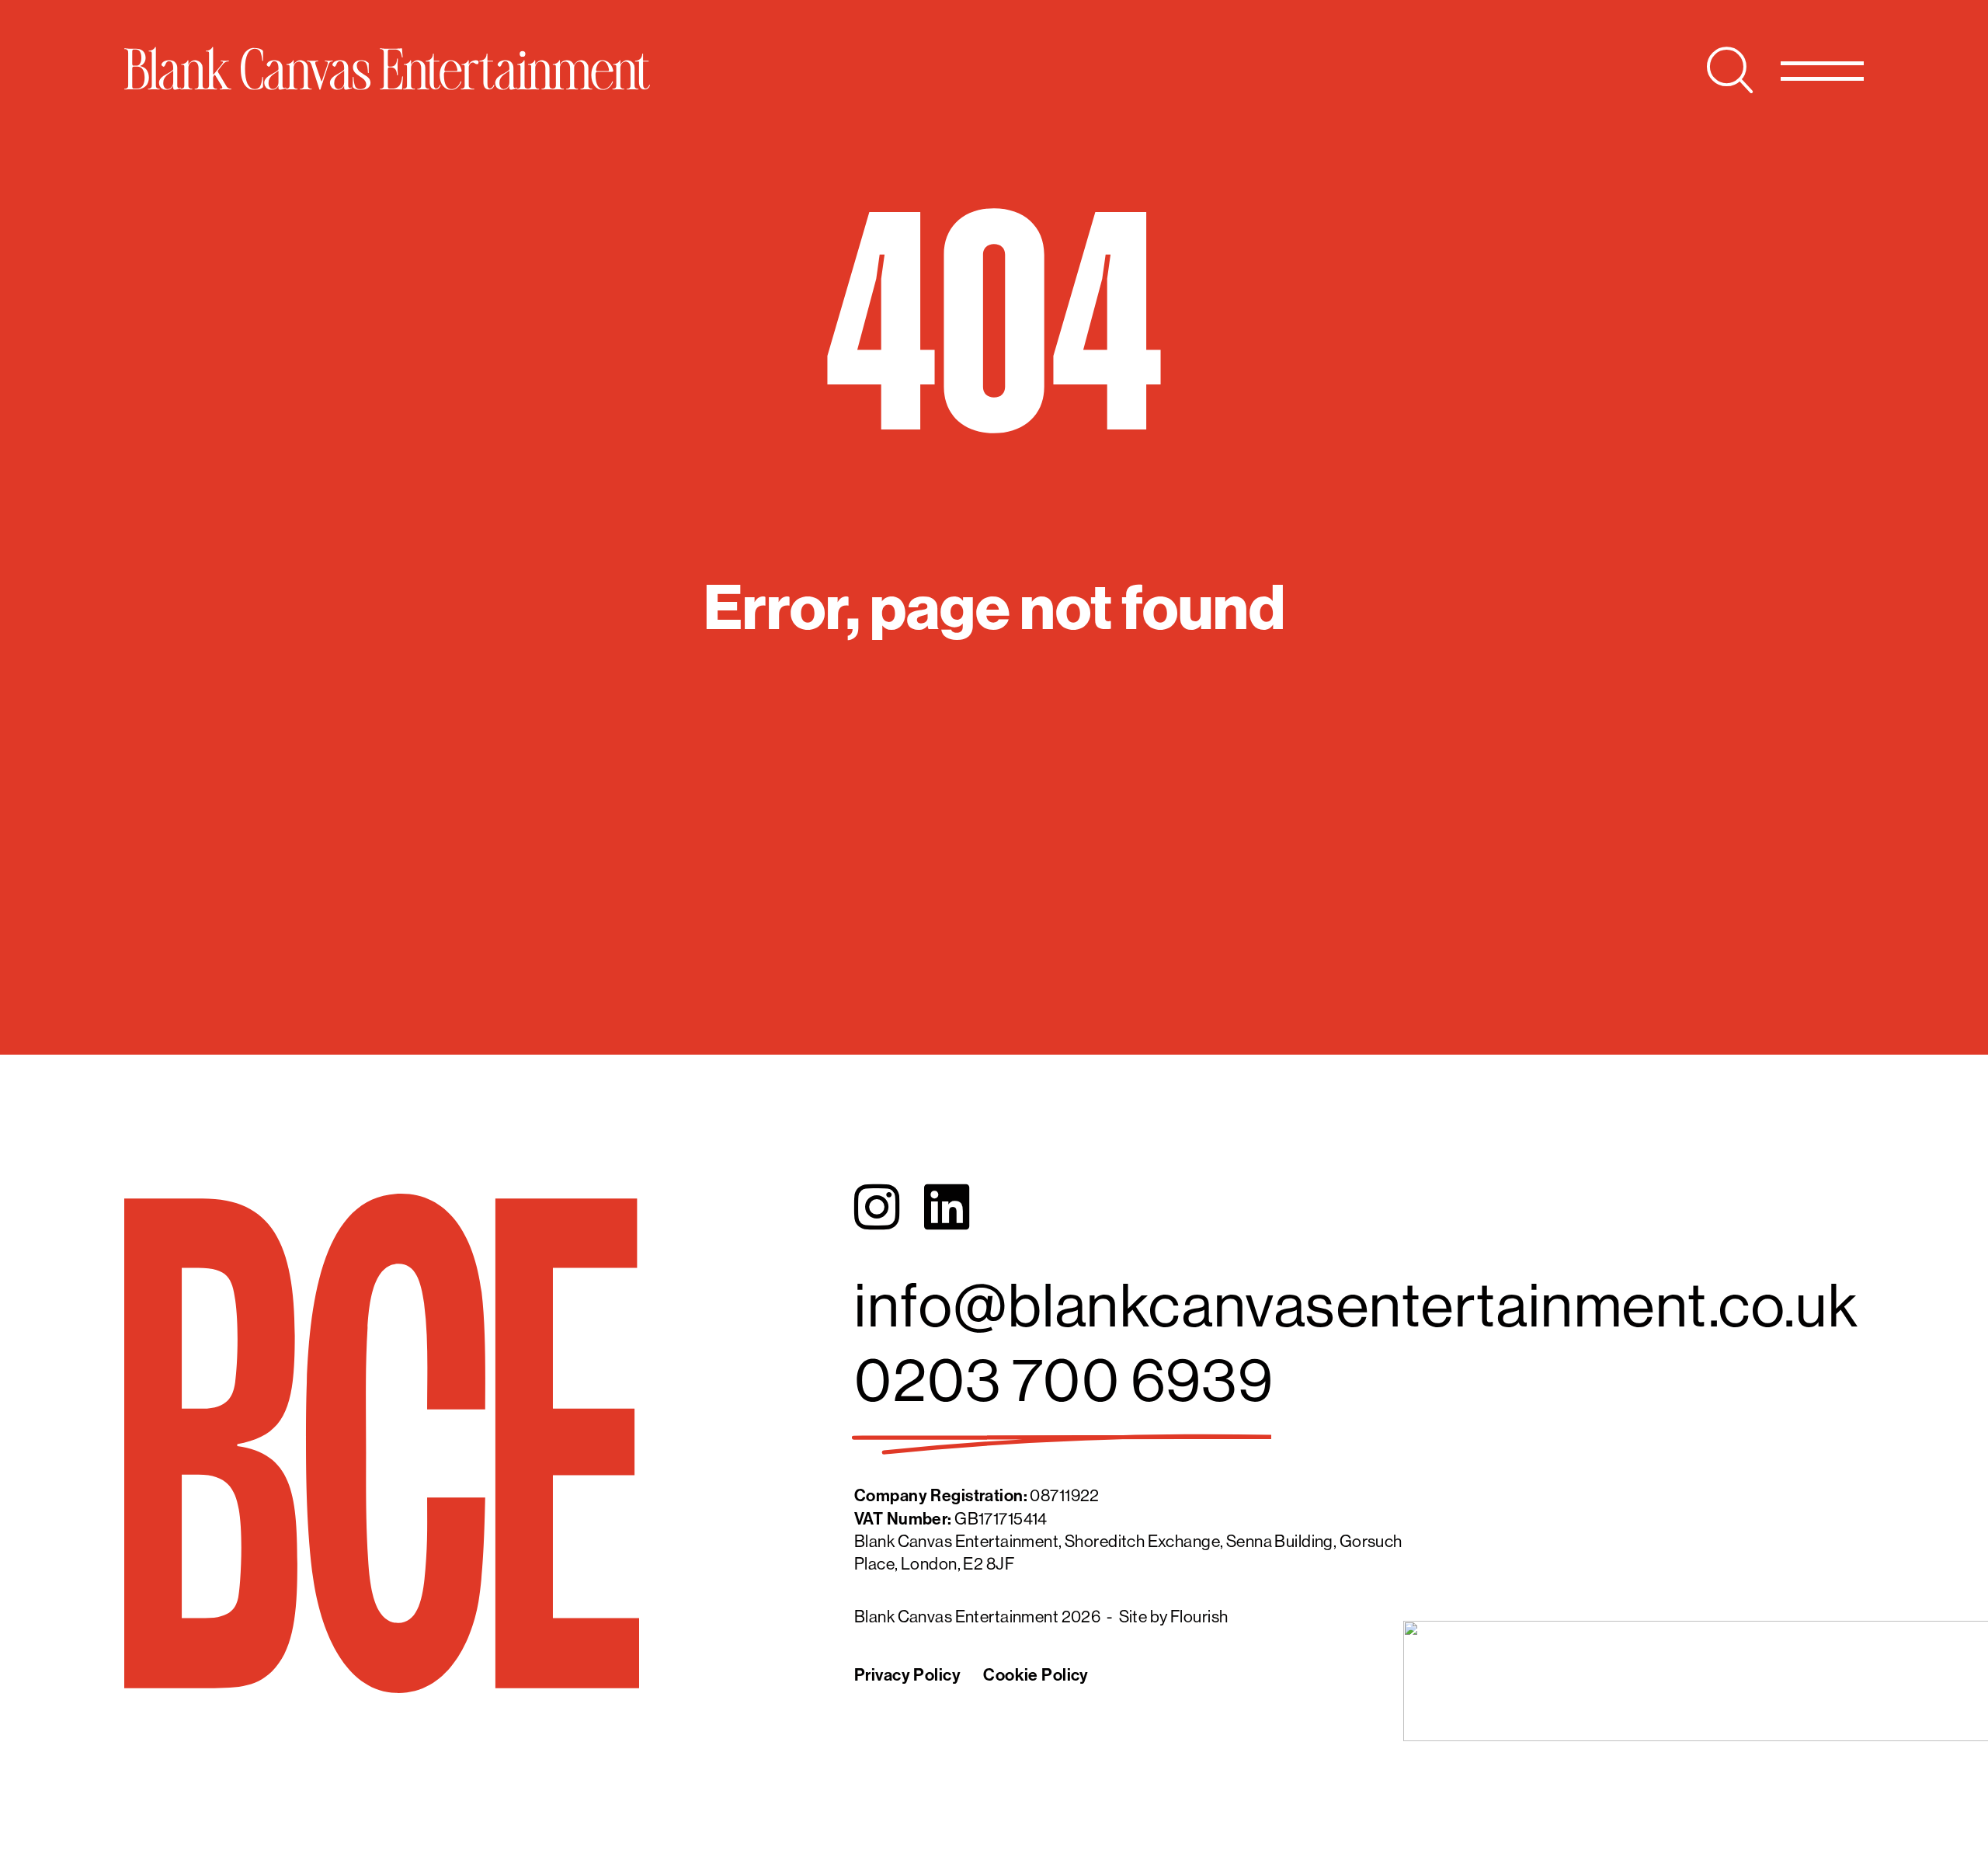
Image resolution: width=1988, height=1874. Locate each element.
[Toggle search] (1730, 70)
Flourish (1199, 1617)
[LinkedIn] (947, 1208)
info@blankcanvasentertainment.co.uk (1356, 1304)
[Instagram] (877, 1208)
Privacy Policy (907, 1675)
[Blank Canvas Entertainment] (387, 68)
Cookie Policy (1036, 1675)
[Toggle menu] (1822, 70)
